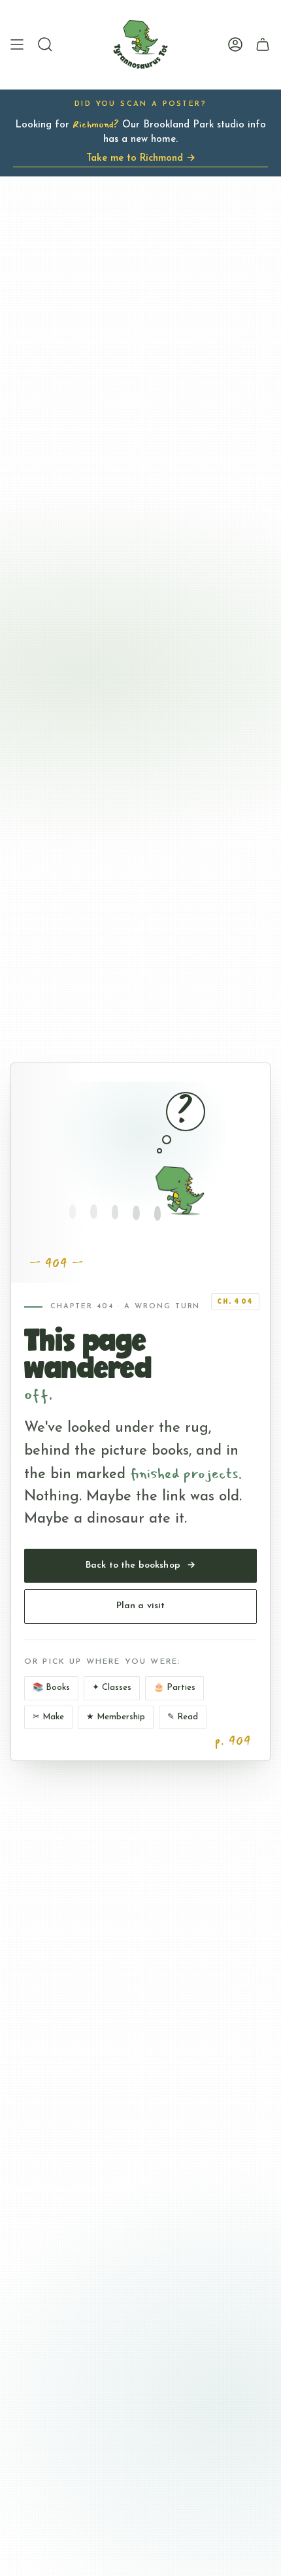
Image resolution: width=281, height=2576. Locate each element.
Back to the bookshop (140, 1565)
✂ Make (48, 1717)
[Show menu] (17, 44)
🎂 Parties (174, 1688)
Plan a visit (141, 1606)
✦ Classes (112, 1688)
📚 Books (51, 1688)
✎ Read (183, 1717)
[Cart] (263, 44)
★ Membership (116, 1717)
